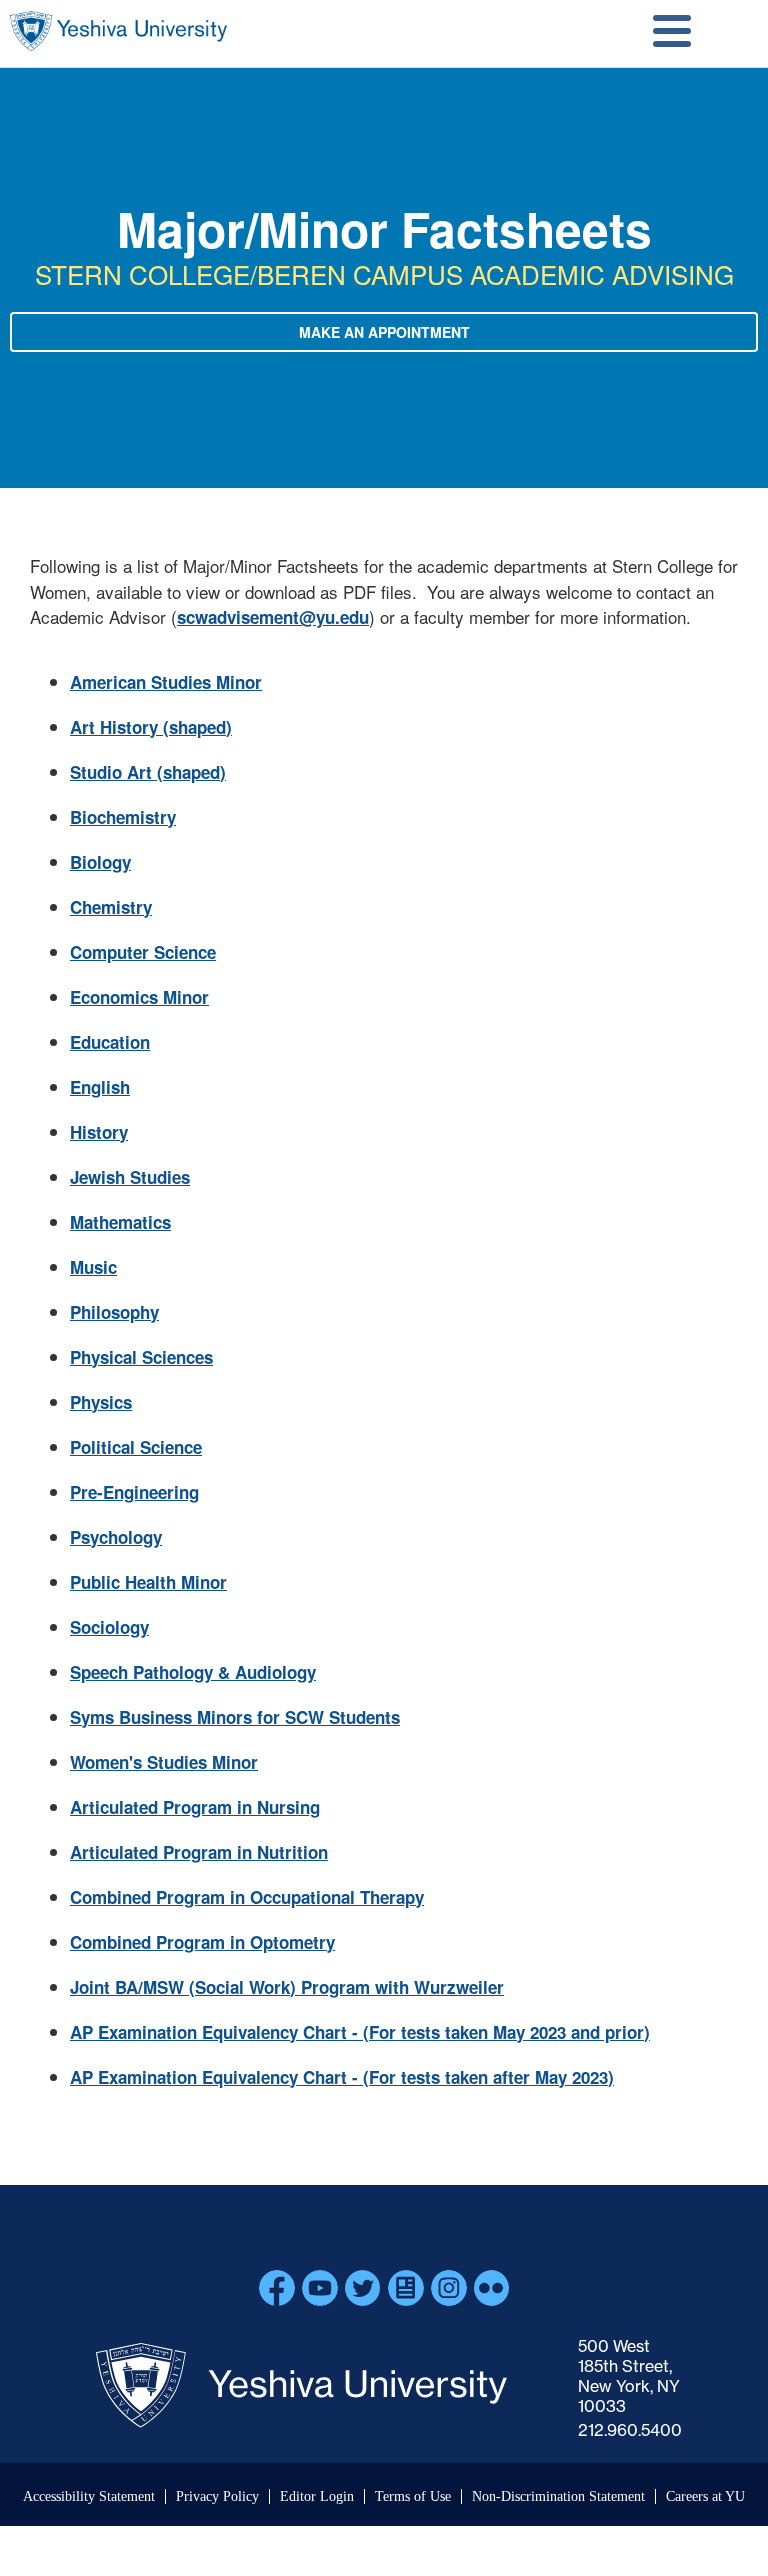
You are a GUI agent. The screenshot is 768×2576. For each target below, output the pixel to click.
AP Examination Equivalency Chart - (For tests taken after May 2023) (342, 2077)
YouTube (320, 2288)
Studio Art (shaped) (148, 772)
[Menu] (672, 33)
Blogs (406, 2288)
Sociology (109, 1627)
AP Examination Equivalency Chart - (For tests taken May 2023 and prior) (360, 2032)
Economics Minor (139, 997)
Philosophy (114, 1312)
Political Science (136, 1447)
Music (93, 1267)
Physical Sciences (141, 1357)
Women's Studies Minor (164, 1762)
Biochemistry (123, 817)
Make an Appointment (384, 332)
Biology (100, 862)
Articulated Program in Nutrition (199, 1852)
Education (110, 1042)
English (100, 1087)
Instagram (449, 2288)
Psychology (116, 1537)
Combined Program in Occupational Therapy (247, 1897)
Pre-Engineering (134, 1492)
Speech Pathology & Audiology (193, 1672)
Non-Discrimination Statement (558, 2496)
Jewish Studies (130, 1177)
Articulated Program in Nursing (195, 1807)
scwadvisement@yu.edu (273, 617)
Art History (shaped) (151, 727)
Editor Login (317, 2496)
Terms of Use (413, 2496)
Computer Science (143, 952)
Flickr (492, 2288)
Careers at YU (705, 2496)
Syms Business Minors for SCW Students (235, 1717)
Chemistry (111, 907)
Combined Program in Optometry (202, 1942)
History (99, 1132)
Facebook (277, 2288)
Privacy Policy (217, 2496)
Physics (101, 1402)
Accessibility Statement (89, 2496)
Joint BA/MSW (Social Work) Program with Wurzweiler (287, 1987)
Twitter (363, 2288)
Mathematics (120, 1222)
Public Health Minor (148, 1582)
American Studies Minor (166, 682)
